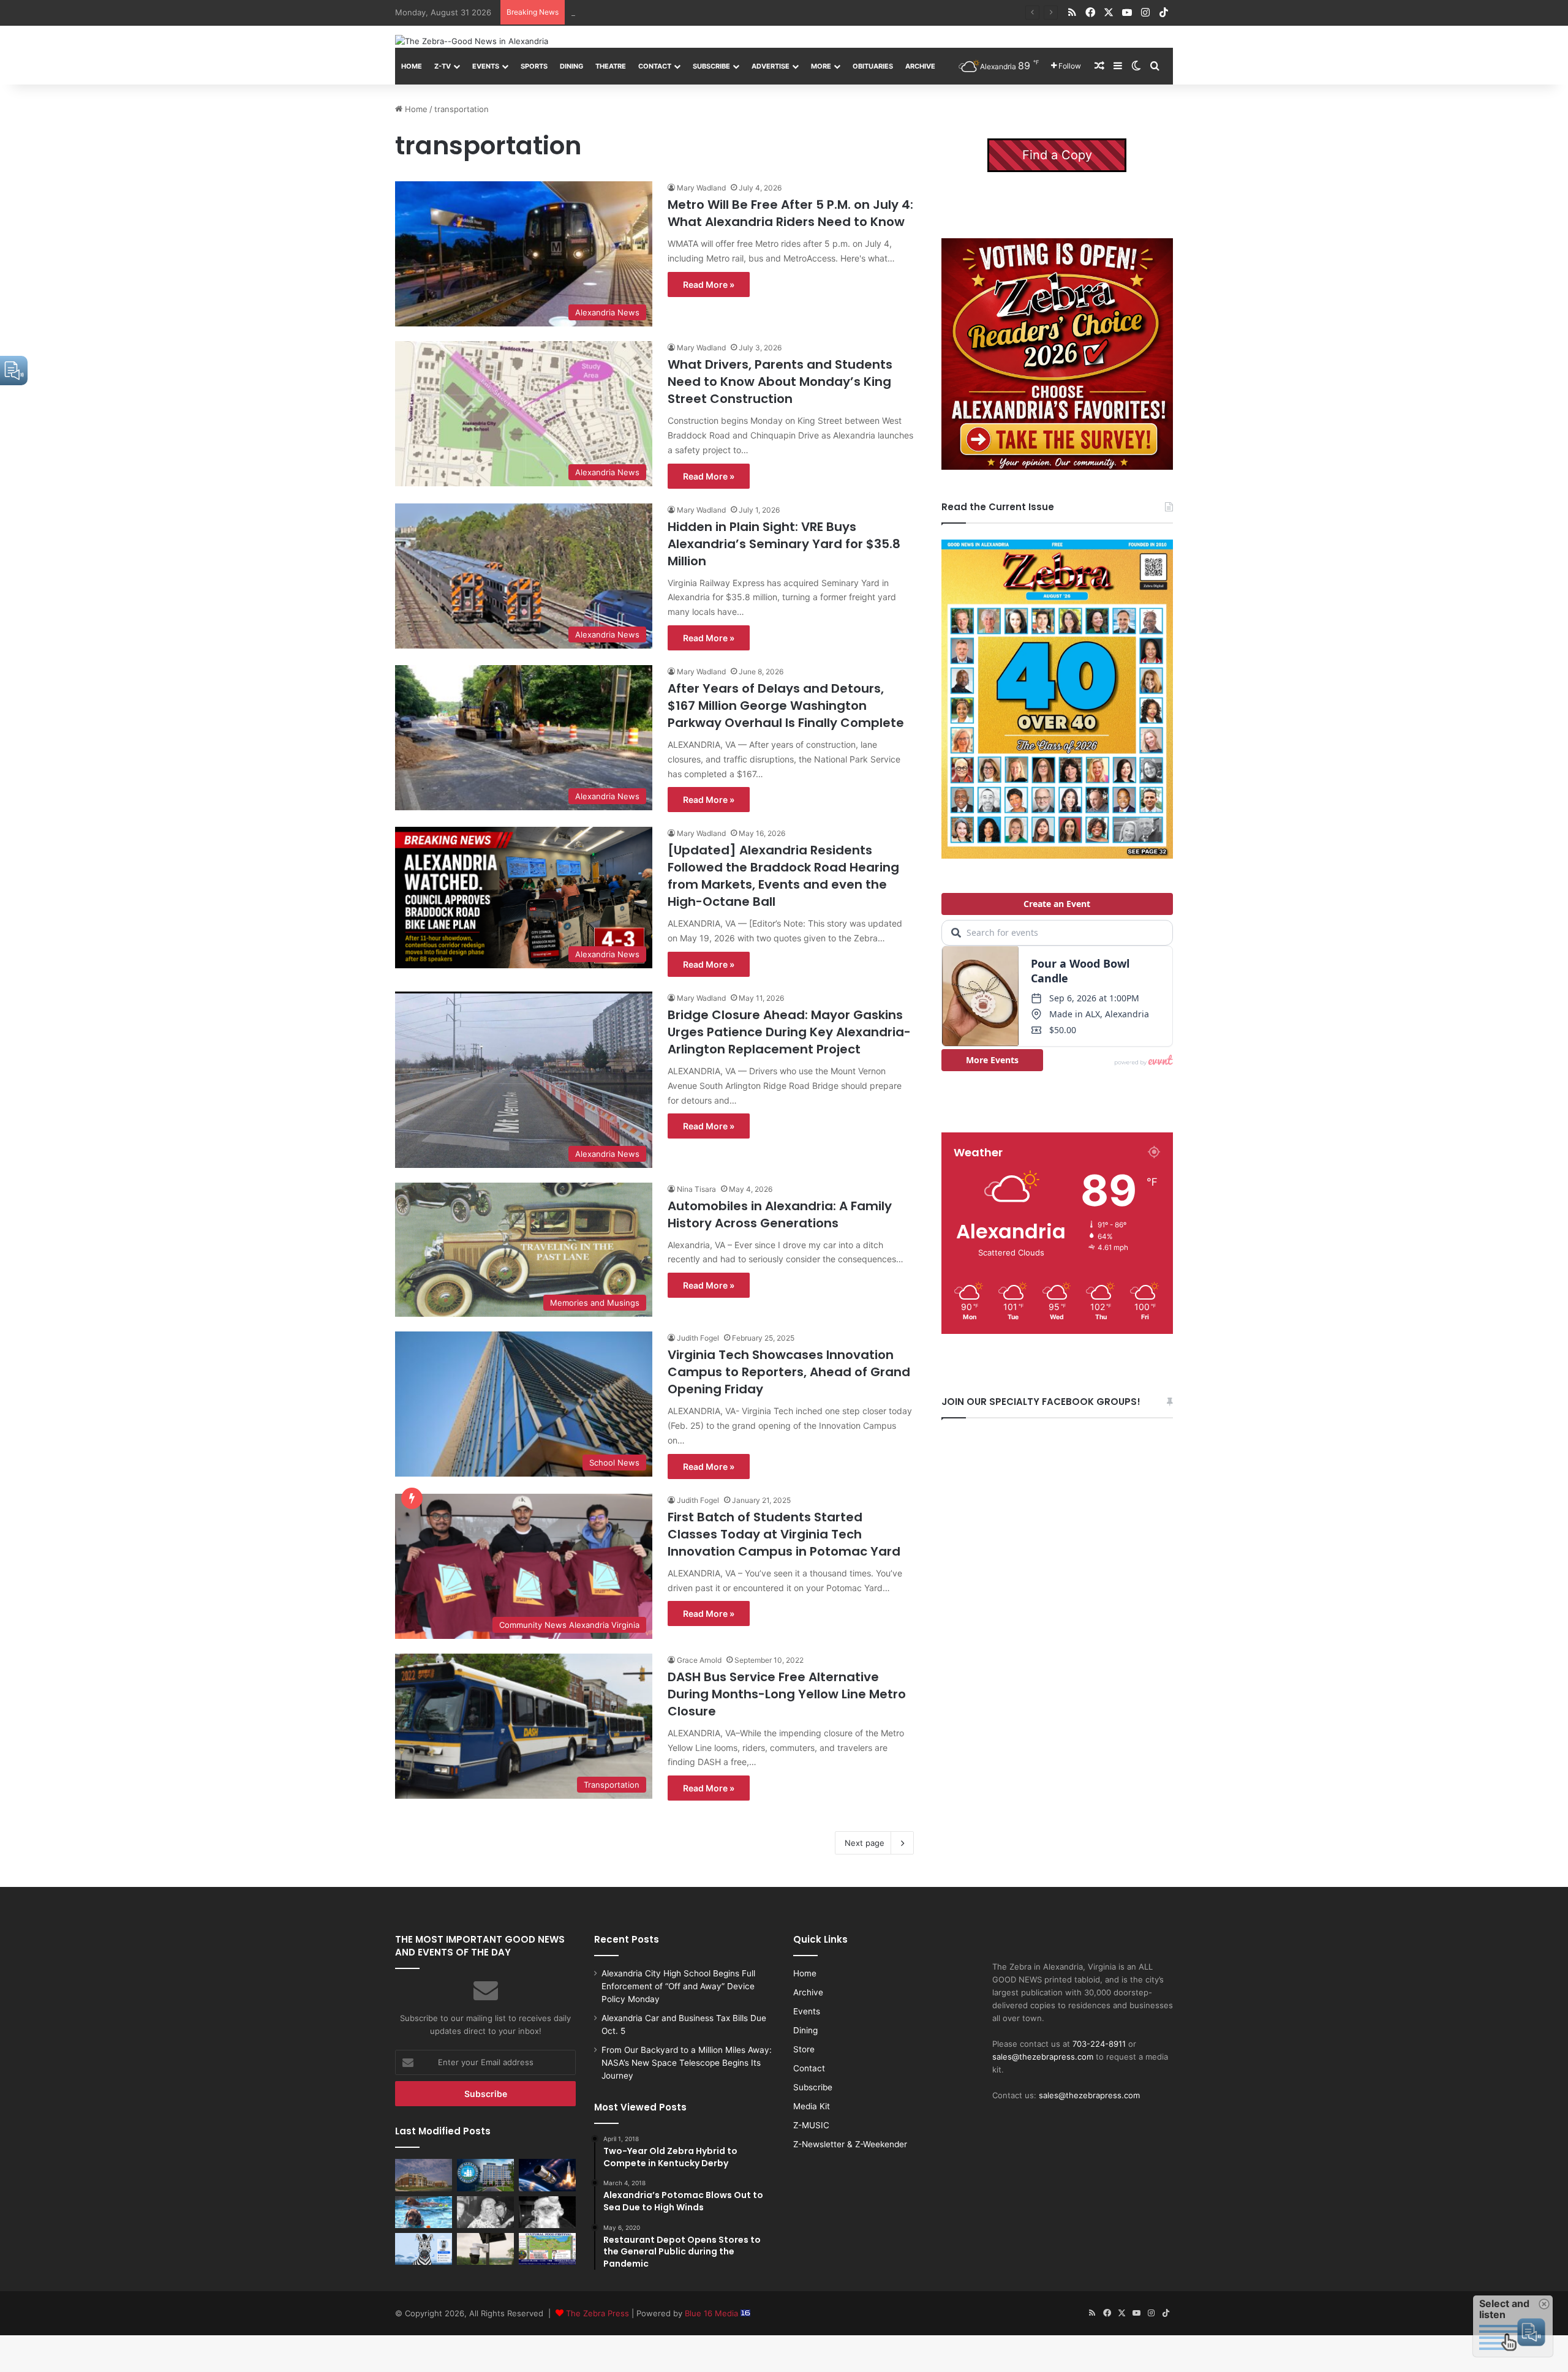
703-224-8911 (1099, 2044)
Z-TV (443, 66)
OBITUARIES (873, 66)
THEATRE (611, 66)
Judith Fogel (698, 1338)
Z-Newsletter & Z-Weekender (850, 2144)
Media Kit (812, 2106)
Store (804, 2049)
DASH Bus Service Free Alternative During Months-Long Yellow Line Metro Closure (787, 1694)
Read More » (709, 284)
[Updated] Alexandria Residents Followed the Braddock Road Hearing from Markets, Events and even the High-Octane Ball (783, 876)
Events (486, 66)
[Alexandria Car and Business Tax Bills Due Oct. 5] (485, 2175)
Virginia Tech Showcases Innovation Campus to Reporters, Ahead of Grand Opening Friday (789, 1372)
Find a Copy (1057, 155)
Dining (571, 66)
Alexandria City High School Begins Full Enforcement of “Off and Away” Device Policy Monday (678, 1986)
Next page (865, 1843)
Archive (920, 66)
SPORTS (534, 66)
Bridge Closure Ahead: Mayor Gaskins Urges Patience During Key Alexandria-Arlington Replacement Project (789, 1032)
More (821, 66)
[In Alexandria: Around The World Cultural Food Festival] (547, 2249)
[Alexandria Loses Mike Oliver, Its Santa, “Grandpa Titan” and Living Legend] (547, 2212)
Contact (655, 66)
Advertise (771, 66)
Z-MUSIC (811, 2125)
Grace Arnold (699, 1660)
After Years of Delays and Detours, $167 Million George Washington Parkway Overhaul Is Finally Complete (786, 706)
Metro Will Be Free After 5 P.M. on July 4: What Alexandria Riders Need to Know (790, 213)
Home (412, 66)
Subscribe (711, 66)
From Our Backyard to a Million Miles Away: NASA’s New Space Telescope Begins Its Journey (748, 12)
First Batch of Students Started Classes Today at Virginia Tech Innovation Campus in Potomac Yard (784, 1534)
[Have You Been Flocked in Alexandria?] (485, 2249)
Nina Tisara (696, 1189)
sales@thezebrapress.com (1043, 2057)
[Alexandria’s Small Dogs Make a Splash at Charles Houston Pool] (424, 2212)
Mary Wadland (701, 188)
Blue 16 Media (713, 2313)
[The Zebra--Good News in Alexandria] (472, 41)
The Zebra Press (597, 2313)
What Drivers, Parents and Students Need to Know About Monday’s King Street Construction (780, 382)
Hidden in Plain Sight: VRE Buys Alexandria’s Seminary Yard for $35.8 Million (784, 544)
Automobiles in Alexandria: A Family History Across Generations (780, 1214)
